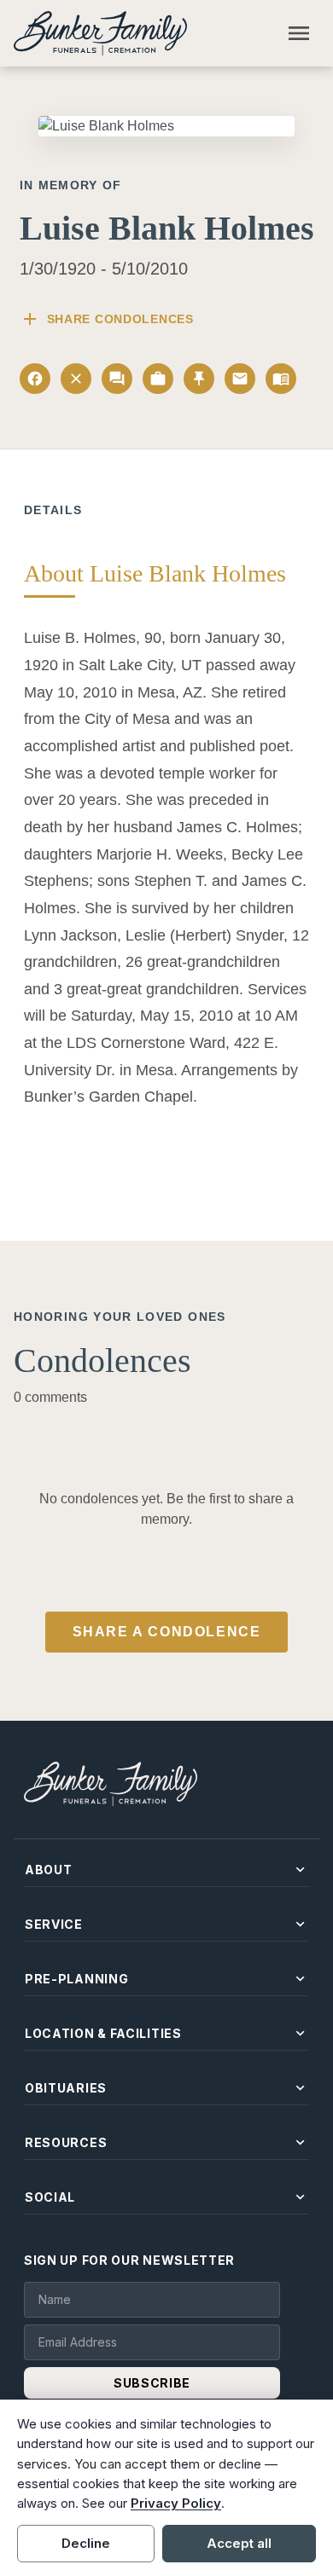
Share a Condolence (167, 1632)
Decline (86, 2543)
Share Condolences (107, 319)
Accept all (239, 2543)
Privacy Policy (176, 2503)
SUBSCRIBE (152, 2383)
